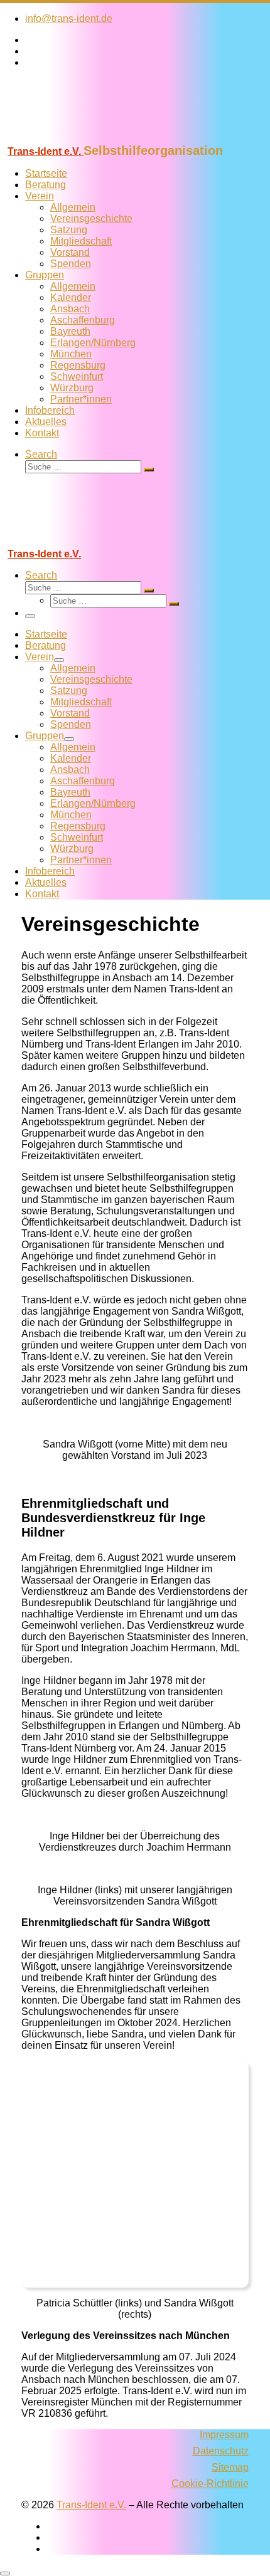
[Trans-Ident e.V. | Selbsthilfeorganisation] (78, 138)
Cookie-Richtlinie (210, 2484)
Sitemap (230, 2467)
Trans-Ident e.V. (91, 2505)
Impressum (224, 2435)
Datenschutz (221, 2451)
